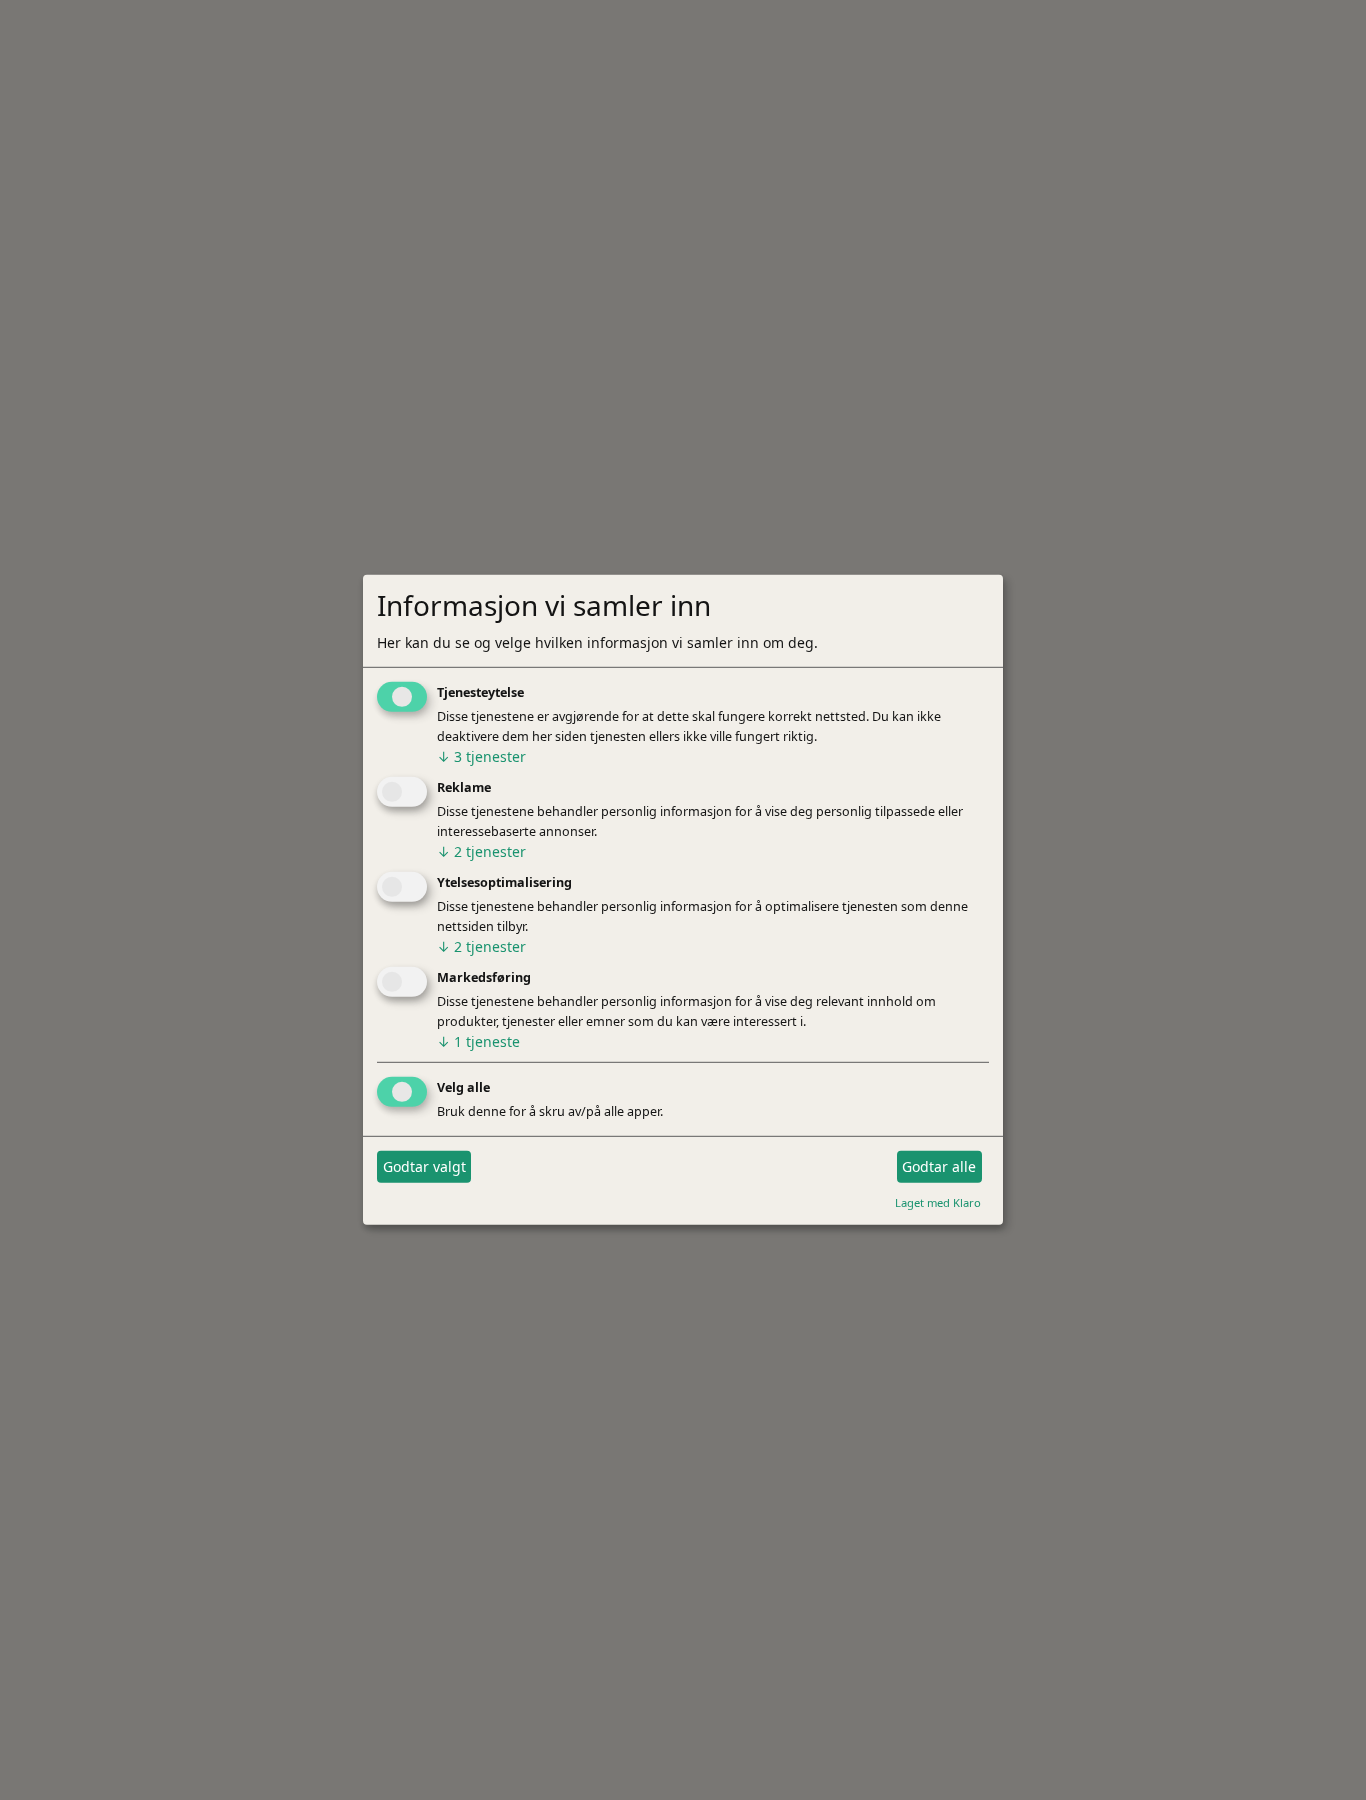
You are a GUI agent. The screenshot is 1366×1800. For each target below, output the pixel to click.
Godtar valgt (424, 1166)
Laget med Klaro (938, 1201)
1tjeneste (478, 1041)
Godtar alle (939, 1166)
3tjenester (481, 756)
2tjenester (481, 851)
